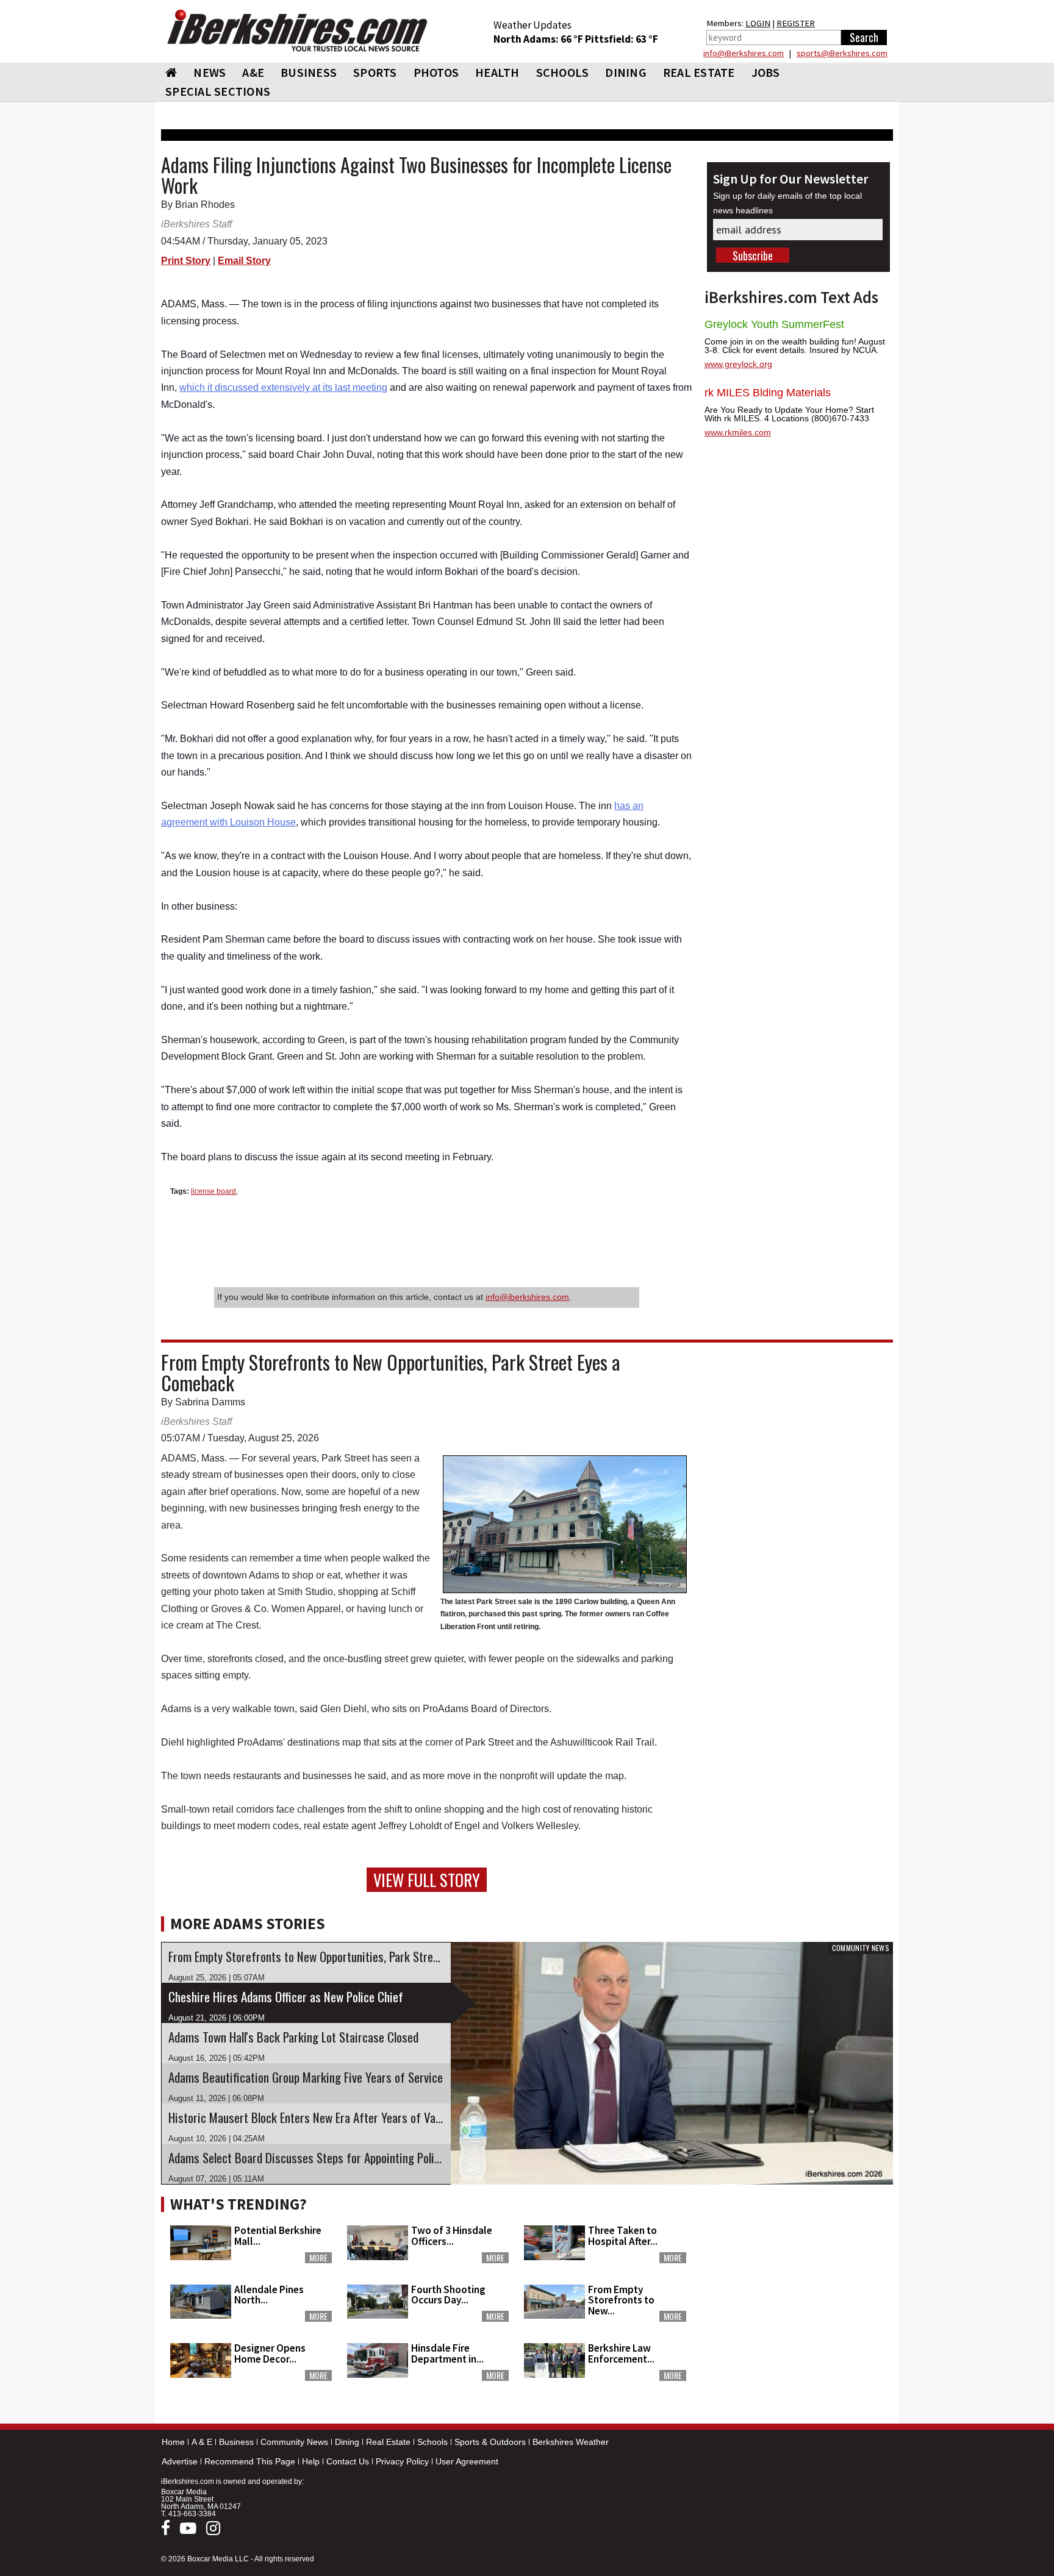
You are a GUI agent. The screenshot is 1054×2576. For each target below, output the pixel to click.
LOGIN (758, 23)
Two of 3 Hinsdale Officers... (452, 2235)
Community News (294, 2442)
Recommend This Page (250, 2461)
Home (173, 2442)
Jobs (766, 72)
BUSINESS (309, 72)
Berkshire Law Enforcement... (621, 2353)
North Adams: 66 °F (539, 39)
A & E (202, 2442)
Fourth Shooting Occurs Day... (448, 2295)
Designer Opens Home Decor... (270, 2353)
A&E (253, 72)
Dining (347, 2442)
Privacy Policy (402, 2461)
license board (213, 1191)
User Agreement (467, 2461)
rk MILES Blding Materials (768, 393)
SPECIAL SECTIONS (218, 91)
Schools (432, 2442)
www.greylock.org (738, 364)
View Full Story (427, 1880)
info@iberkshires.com (527, 1297)
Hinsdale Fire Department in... (447, 2353)
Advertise (180, 2461)
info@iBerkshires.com (744, 53)
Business (236, 2442)
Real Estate (388, 2442)
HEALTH (497, 72)
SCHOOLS (563, 72)
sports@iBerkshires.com (842, 53)
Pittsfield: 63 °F (622, 39)
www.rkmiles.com (738, 432)
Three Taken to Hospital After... (623, 2235)
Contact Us (348, 2461)
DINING (626, 72)
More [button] (318, 2258)
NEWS (210, 72)
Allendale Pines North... (269, 2295)
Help (311, 2461)
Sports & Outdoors (490, 2442)
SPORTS (375, 72)
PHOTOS (436, 72)
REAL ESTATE (699, 72)
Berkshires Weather (571, 2442)
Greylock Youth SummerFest (774, 324)
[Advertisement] (798, 2267)
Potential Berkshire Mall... (278, 2235)
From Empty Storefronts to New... (621, 2300)
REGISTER (796, 23)
